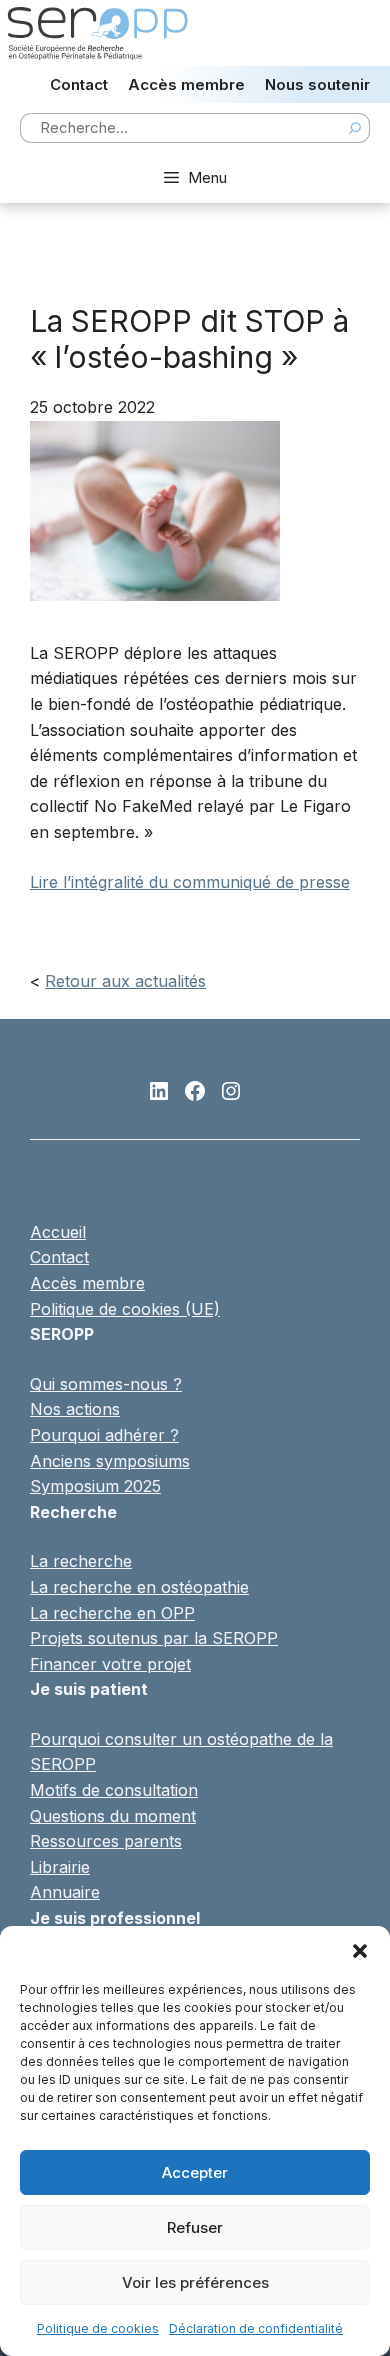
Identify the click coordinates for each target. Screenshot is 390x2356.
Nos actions (75, 1409)
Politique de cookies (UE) (125, 1309)
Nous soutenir (317, 84)
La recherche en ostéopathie (139, 1587)
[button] (360, 1951)
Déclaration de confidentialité (256, 2328)
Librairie (60, 1867)
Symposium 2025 (95, 1486)
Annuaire (65, 1892)
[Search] (355, 128)
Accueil (58, 1232)
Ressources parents (106, 1841)
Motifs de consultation (114, 1790)
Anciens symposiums (110, 1461)
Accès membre (186, 84)
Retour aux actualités (125, 981)
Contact (79, 84)
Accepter (195, 2172)
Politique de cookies (98, 2328)
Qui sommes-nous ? (106, 1384)
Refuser (195, 2227)
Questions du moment (113, 1816)
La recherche (81, 1561)
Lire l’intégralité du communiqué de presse (190, 882)
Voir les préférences (195, 2282)
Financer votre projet (110, 1664)
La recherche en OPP (112, 1613)
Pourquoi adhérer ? (104, 1435)
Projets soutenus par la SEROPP (154, 1638)
